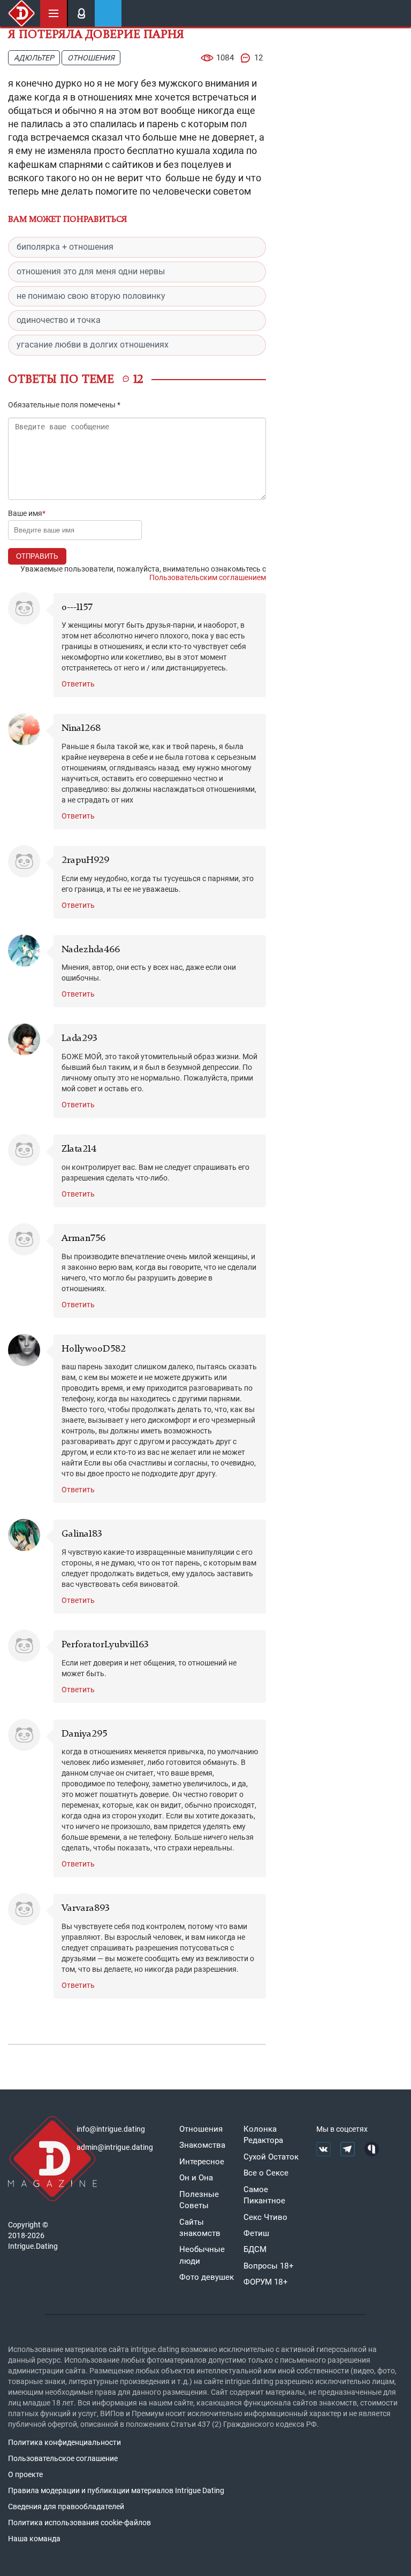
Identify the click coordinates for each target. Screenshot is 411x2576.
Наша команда (34, 2539)
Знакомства (202, 2145)
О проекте (25, 2474)
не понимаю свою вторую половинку (91, 296)
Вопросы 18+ (269, 2266)
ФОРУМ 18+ (266, 2282)
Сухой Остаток (271, 2157)
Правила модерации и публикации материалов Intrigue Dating (116, 2490)
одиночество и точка (59, 320)
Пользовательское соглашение (63, 2458)
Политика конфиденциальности (64, 2442)
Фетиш (256, 2233)
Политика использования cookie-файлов (79, 2523)
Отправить (37, 556)
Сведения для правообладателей (66, 2506)
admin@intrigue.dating (115, 2147)
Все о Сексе (266, 2173)
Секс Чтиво (265, 2217)
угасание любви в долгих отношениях (93, 345)
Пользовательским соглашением (208, 577)
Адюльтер (34, 58)
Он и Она (196, 2178)
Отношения (91, 58)
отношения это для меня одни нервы (91, 271)
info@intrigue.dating (111, 2129)
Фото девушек (207, 2277)
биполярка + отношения (65, 247)
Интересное (202, 2162)
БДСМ (255, 2249)
